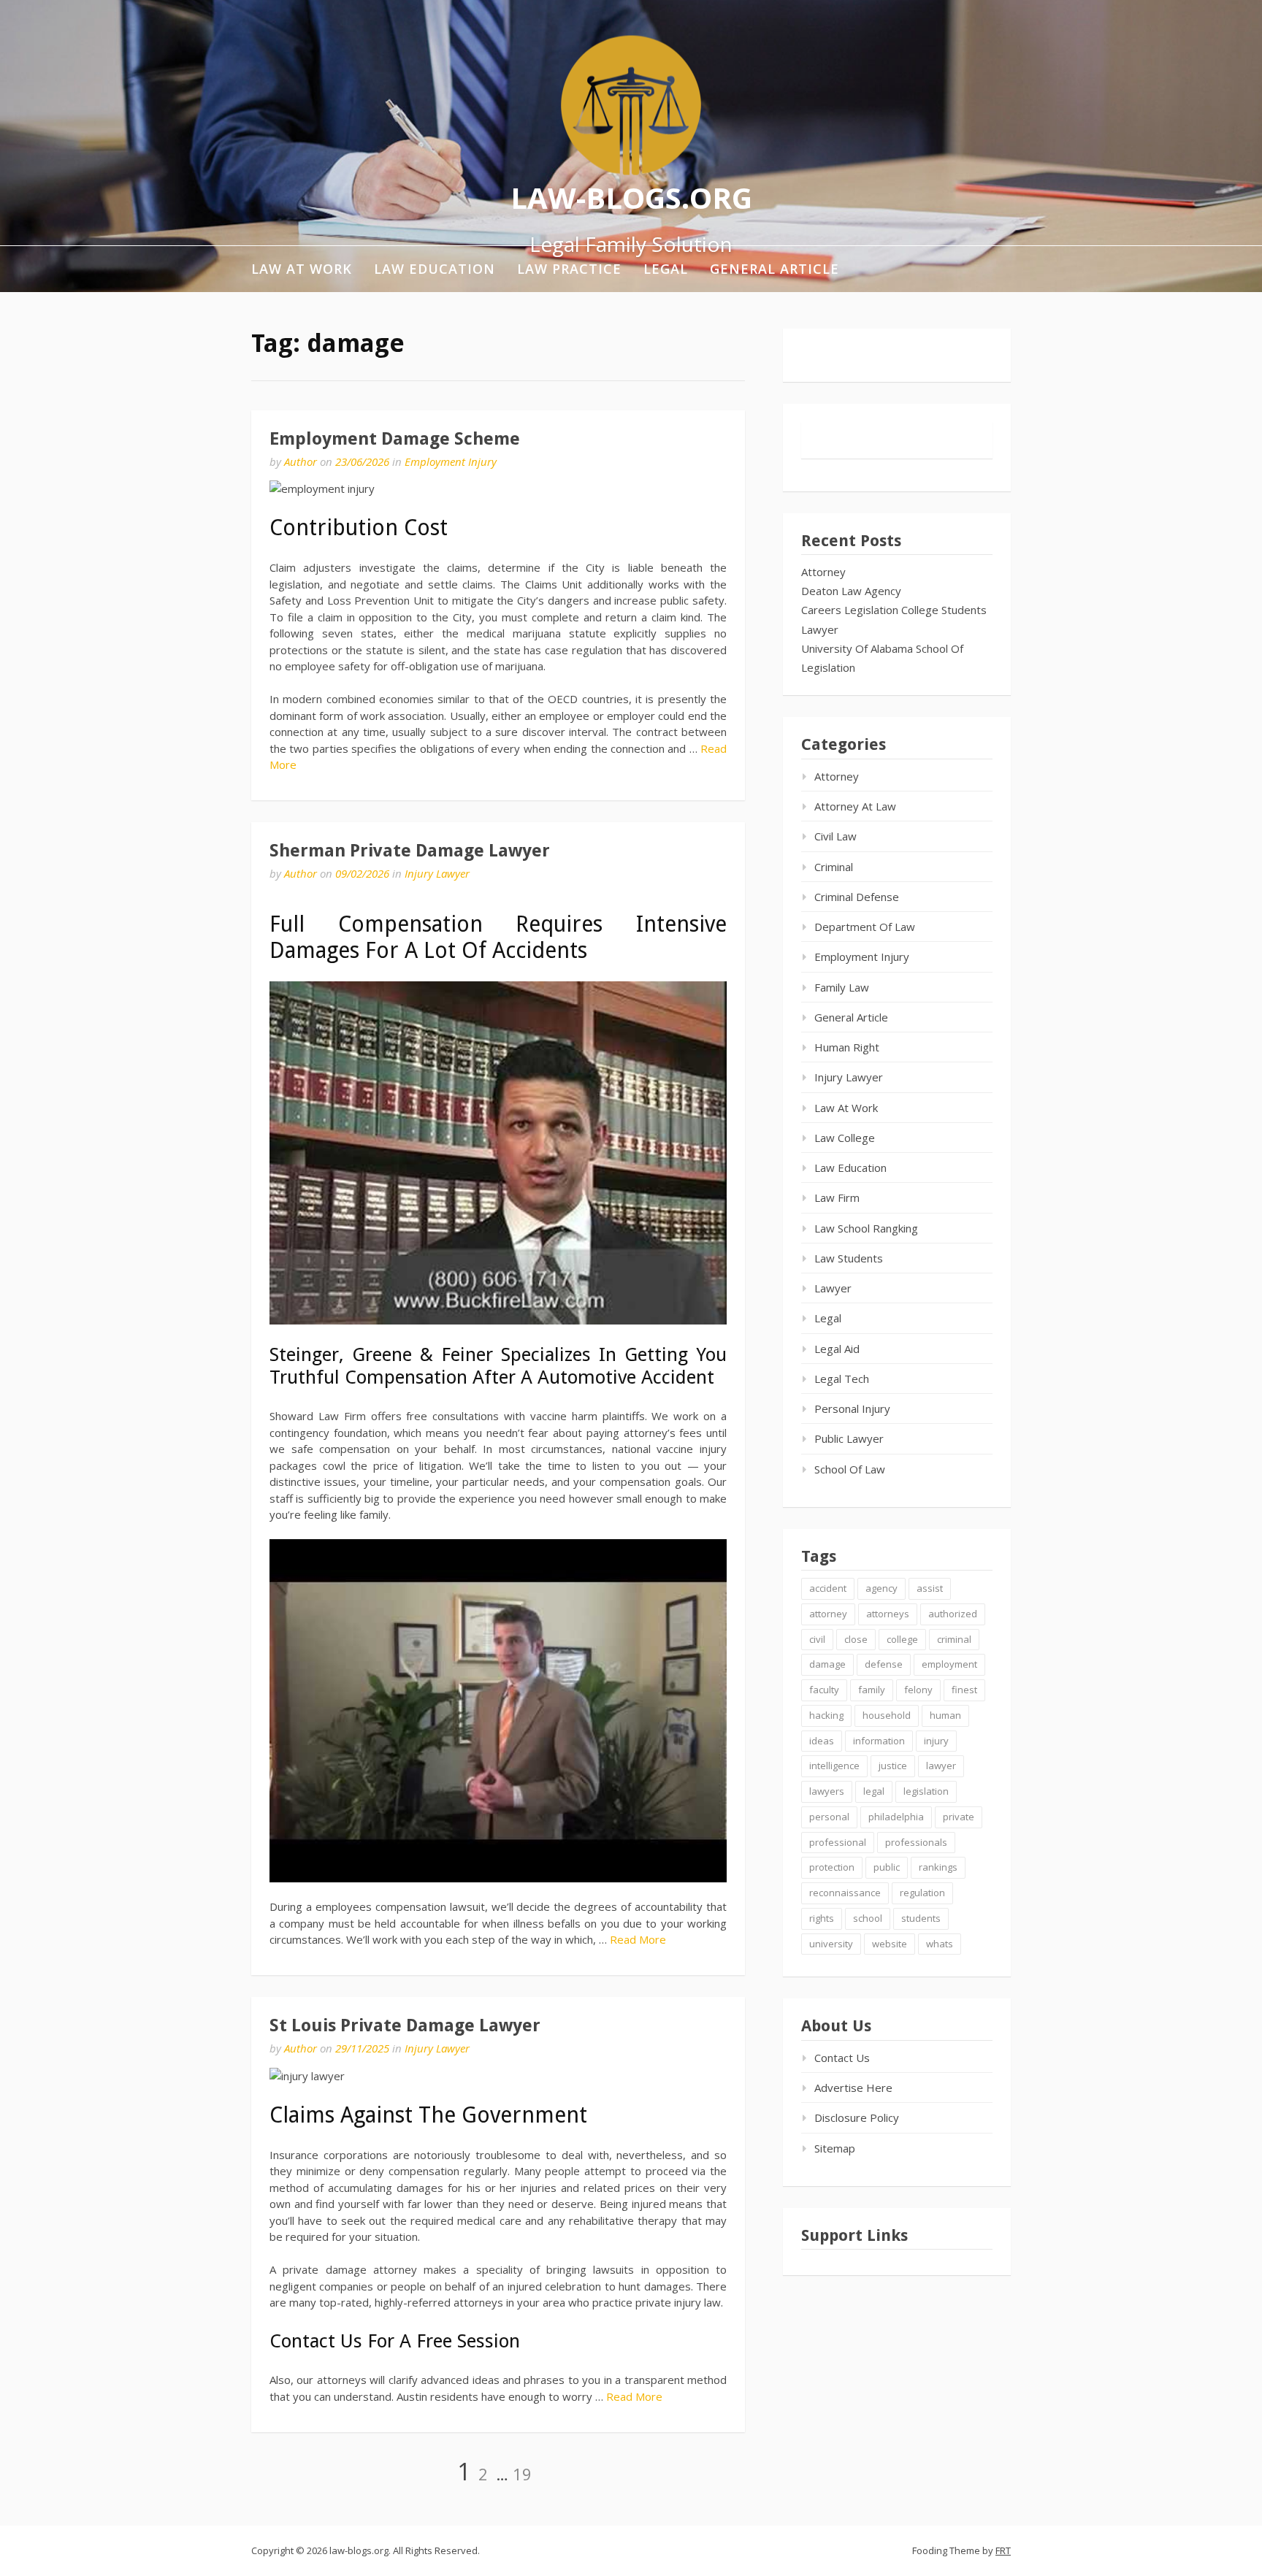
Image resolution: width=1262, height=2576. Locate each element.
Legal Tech (842, 1379)
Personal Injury (852, 1408)
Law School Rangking (866, 1228)
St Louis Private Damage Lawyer (405, 2025)
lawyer (941, 1766)
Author (301, 461)
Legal (666, 269)
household (887, 1715)
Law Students (849, 1258)
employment (949, 1664)
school (868, 1918)
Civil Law (835, 836)
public (887, 1867)
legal (874, 1791)
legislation (926, 1791)
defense (884, 1664)
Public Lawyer (849, 1438)
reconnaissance (845, 1893)
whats (940, 1944)
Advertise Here (853, 2088)
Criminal (834, 867)
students (921, 1918)
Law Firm (837, 1197)
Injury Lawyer (437, 873)
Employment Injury (451, 461)
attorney (828, 1614)
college (902, 1639)
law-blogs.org (631, 197)
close (856, 1639)
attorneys (888, 1614)
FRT (1003, 2550)
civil (817, 1639)
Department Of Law (865, 927)
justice (893, 1766)
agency (882, 1588)
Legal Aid (837, 1349)
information (879, 1741)
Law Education (435, 269)
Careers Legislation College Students (894, 610)
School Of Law (850, 1469)
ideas (822, 1741)
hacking (826, 1715)
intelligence (834, 1766)
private (959, 1817)
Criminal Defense (857, 897)
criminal (954, 1639)
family (872, 1690)
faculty (824, 1690)
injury (936, 1741)
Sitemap (835, 2148)
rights (822, 1918)
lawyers (827, 1791)
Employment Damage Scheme (395, 439)
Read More (638, 1939)
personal (829, 1817)
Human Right (847, 1047)
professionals (916, 1842)
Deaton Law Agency (851, 591)
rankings (938, 1867)
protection (832, 1867)
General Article (775, 269)
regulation (922, 1893)
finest (964, 1690)
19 (522, 2474)
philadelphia (896, 1817)
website (890, 1944)
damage (827, 1664)
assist (930, 1588)
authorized (953, 1614)
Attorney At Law (855, 806)
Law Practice (569, 269)
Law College (845, 1138)
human (945, 1715)
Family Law (842, 987)
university (831, 1944)
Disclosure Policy (857, 2117)
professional (838, 1842)
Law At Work (302, 269)
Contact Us (842, 2058)
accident (828, 1588)
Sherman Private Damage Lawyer (410, 851)
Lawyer (820, 629)
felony (918, 1690)
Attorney (823, 572)
